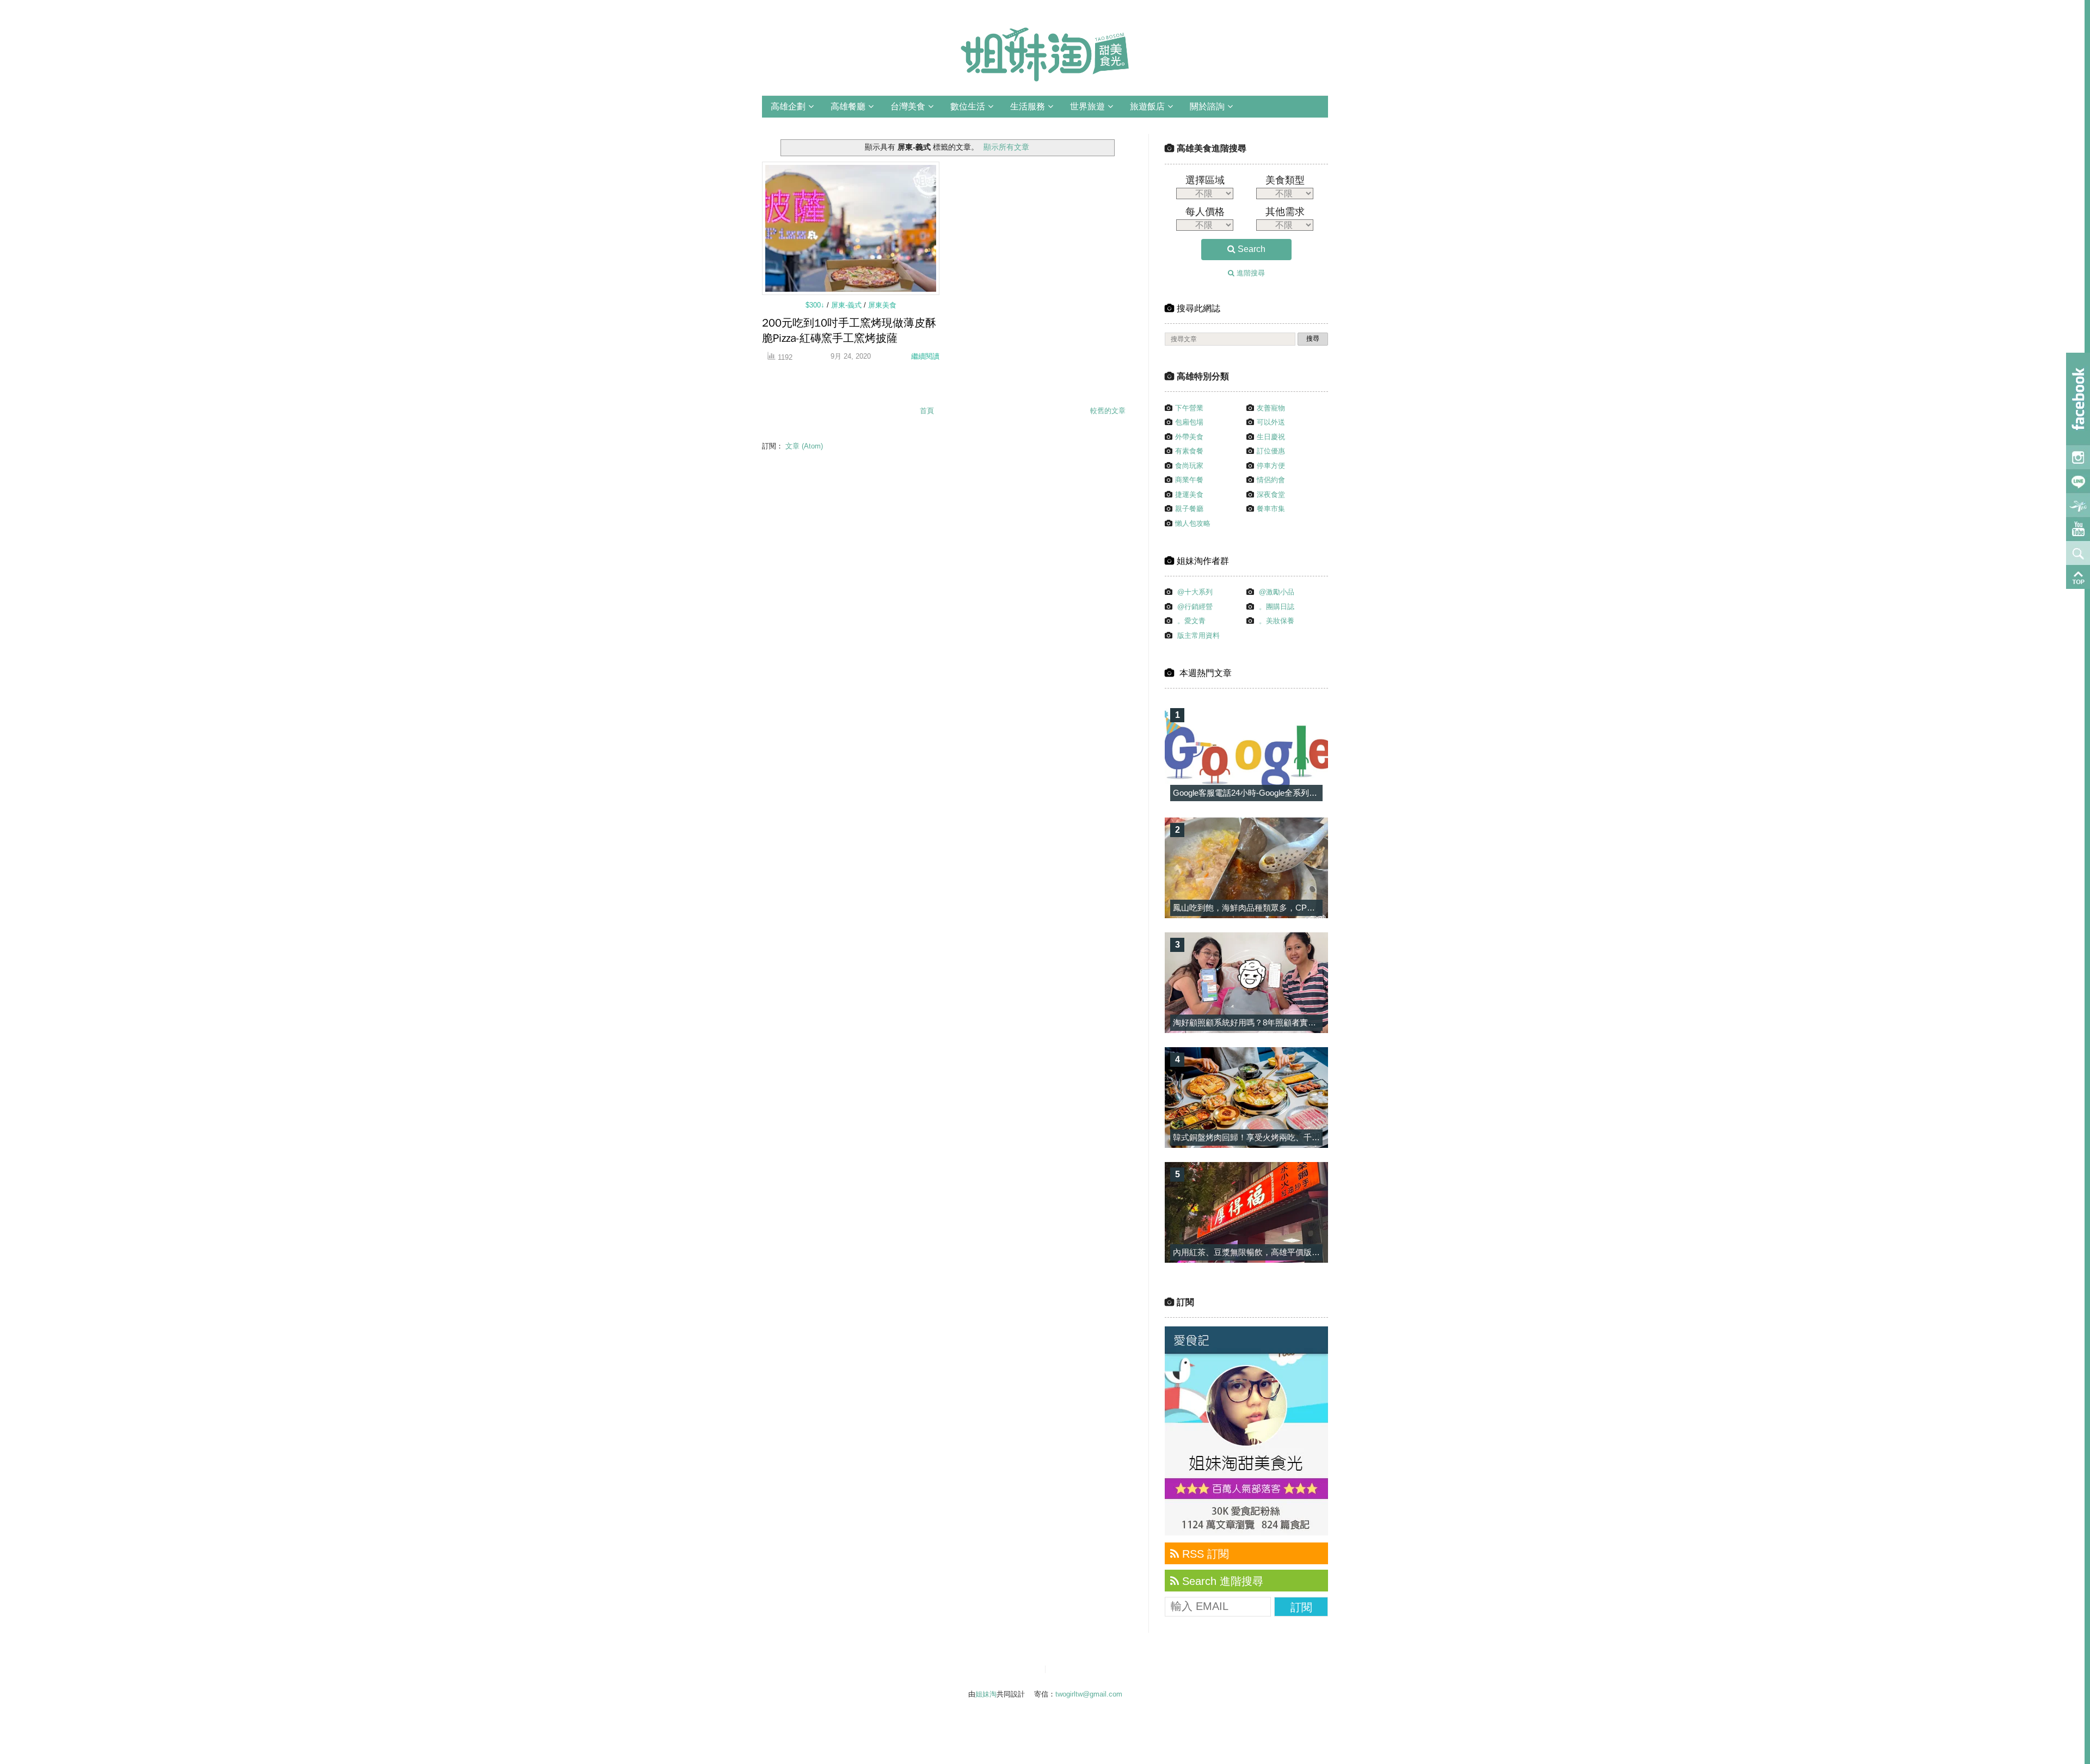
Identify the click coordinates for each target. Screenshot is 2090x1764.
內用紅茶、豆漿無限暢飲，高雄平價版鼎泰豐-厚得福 (1268, 1252)
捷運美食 (1189, 494)
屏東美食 (882, 305)
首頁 (927, 411)
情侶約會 (1271, 480)
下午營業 (1189, 408)
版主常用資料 (1198, 635)
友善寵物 (1271, 408)
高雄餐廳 (848, 106)
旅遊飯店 (1147, 106)
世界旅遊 (1087, 106)
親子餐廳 (1189, 509)
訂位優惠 (1271, 451)
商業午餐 (1189, 480)
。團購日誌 (1277, 607)
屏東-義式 (847, 305)
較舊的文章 (1108, 411)
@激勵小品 (1277, 592)
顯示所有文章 (1006, 147)
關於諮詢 (1207, 106)
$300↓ (816, 305)
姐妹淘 (986, 1694)
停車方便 (1271, 466)
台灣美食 (908, 106)
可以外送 (1271, 422)
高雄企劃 (788, 106)
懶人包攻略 (1193, 523)
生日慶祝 (1271, 437)
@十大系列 (1195, 592)
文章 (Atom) (804, 446)
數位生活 (968, 106)
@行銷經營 (1195, 607)
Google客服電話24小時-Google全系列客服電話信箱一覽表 (1278, 793)
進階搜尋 (1250, 273)
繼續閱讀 (925, 356)
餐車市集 (1271, 509)
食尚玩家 (1189, 466)
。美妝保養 (1277, 621)
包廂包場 (1189, 422)
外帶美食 (1189, 437)
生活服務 (1028, 106)
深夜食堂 (1271, 494)
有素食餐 (1189, 451)
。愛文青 (1191, 621)
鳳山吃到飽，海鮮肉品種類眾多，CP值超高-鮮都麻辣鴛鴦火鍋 (1286, 908)
